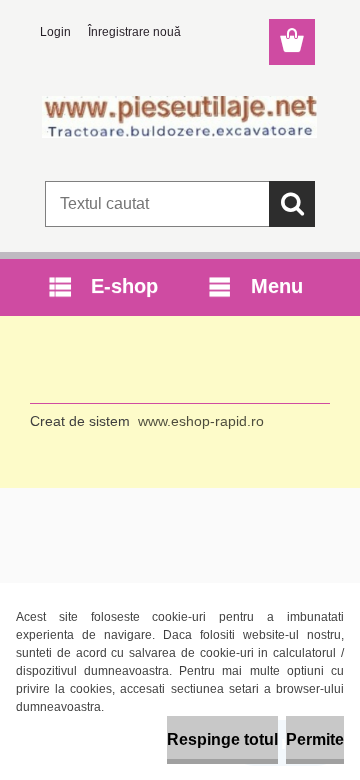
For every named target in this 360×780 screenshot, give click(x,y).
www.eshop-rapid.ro (201, 421)
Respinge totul (222, 739)
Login (55, 32)
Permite (315, 739)
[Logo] (179, 117)
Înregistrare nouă (134, 32)
